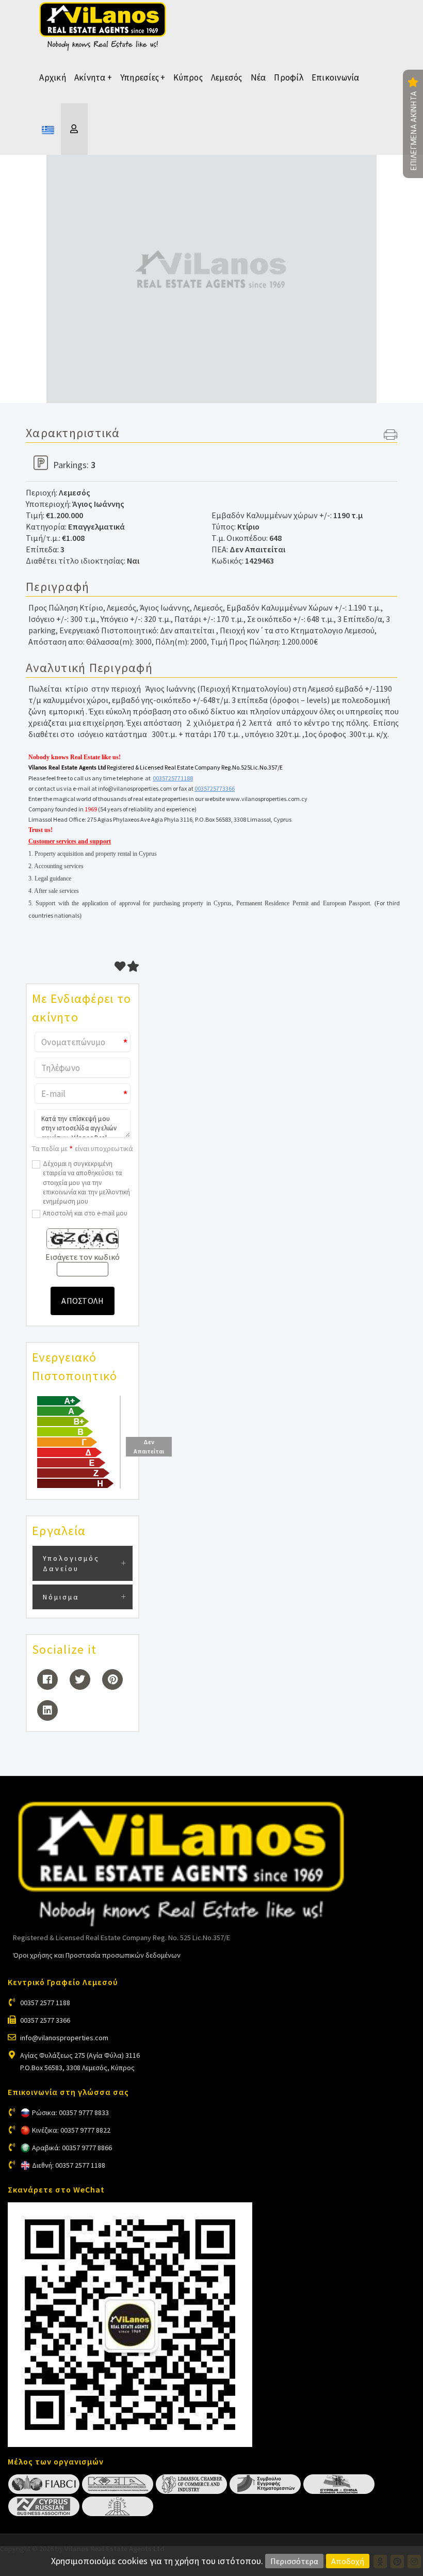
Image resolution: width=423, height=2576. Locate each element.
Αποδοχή (348, 2561)
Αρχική (53, 77)
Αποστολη (83, 1301)
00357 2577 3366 (45, 2020)
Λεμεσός (227, 77)
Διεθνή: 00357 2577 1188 (69, 2165)
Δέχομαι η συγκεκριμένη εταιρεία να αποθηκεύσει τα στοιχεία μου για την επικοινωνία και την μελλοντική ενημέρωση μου (86, 1182)
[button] (391, 436)
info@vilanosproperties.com (64, 2038)
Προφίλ (289, 77)
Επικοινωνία (336, 77)
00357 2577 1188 (45, 2003)
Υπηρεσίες (143, 77)
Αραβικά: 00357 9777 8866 (72, 2148)
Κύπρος (188, 77)
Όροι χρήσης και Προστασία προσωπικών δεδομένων (97, 1955)
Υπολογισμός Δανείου (71, 1563)
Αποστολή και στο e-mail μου (85, 1213)
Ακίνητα (93, 77)
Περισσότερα (294, 2561)
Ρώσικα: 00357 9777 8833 (70, 2113)
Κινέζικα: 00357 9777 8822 (71, 2130)
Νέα (258, 77)
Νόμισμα (61, 1597)
